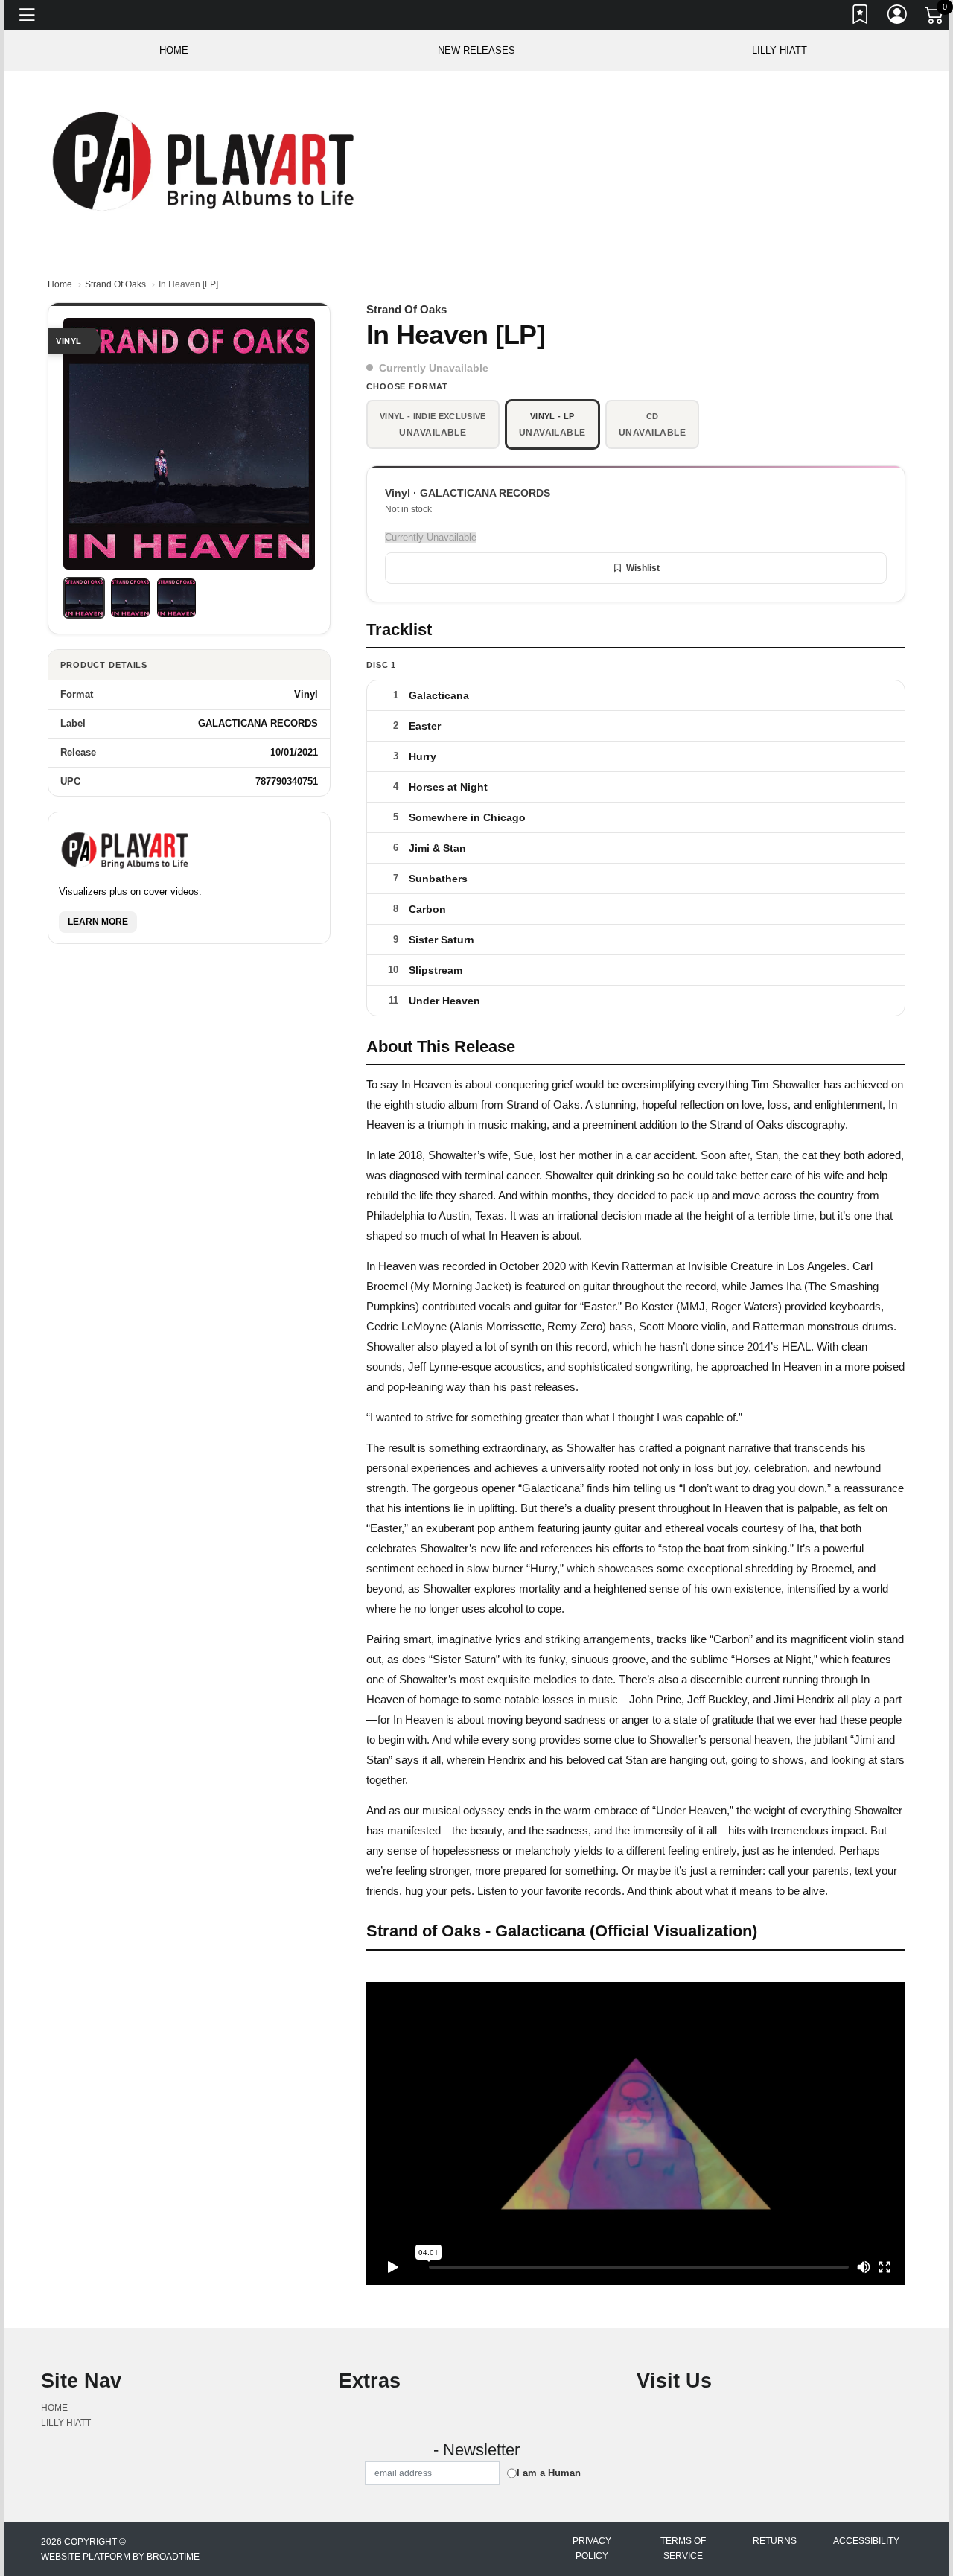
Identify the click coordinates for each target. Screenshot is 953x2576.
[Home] (206, 160)
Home (60, 284)
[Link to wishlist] (861, 17)
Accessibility (866, 2541)
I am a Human (549, 2473)
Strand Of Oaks (115, 284)
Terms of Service (683, 2548)
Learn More (98, 922)
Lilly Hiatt (780, 50)
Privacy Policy (592, 2548)
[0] (935, 18)
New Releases (476, 50)
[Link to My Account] (898, 17)
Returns (775, 2541)
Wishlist (643, 568)
